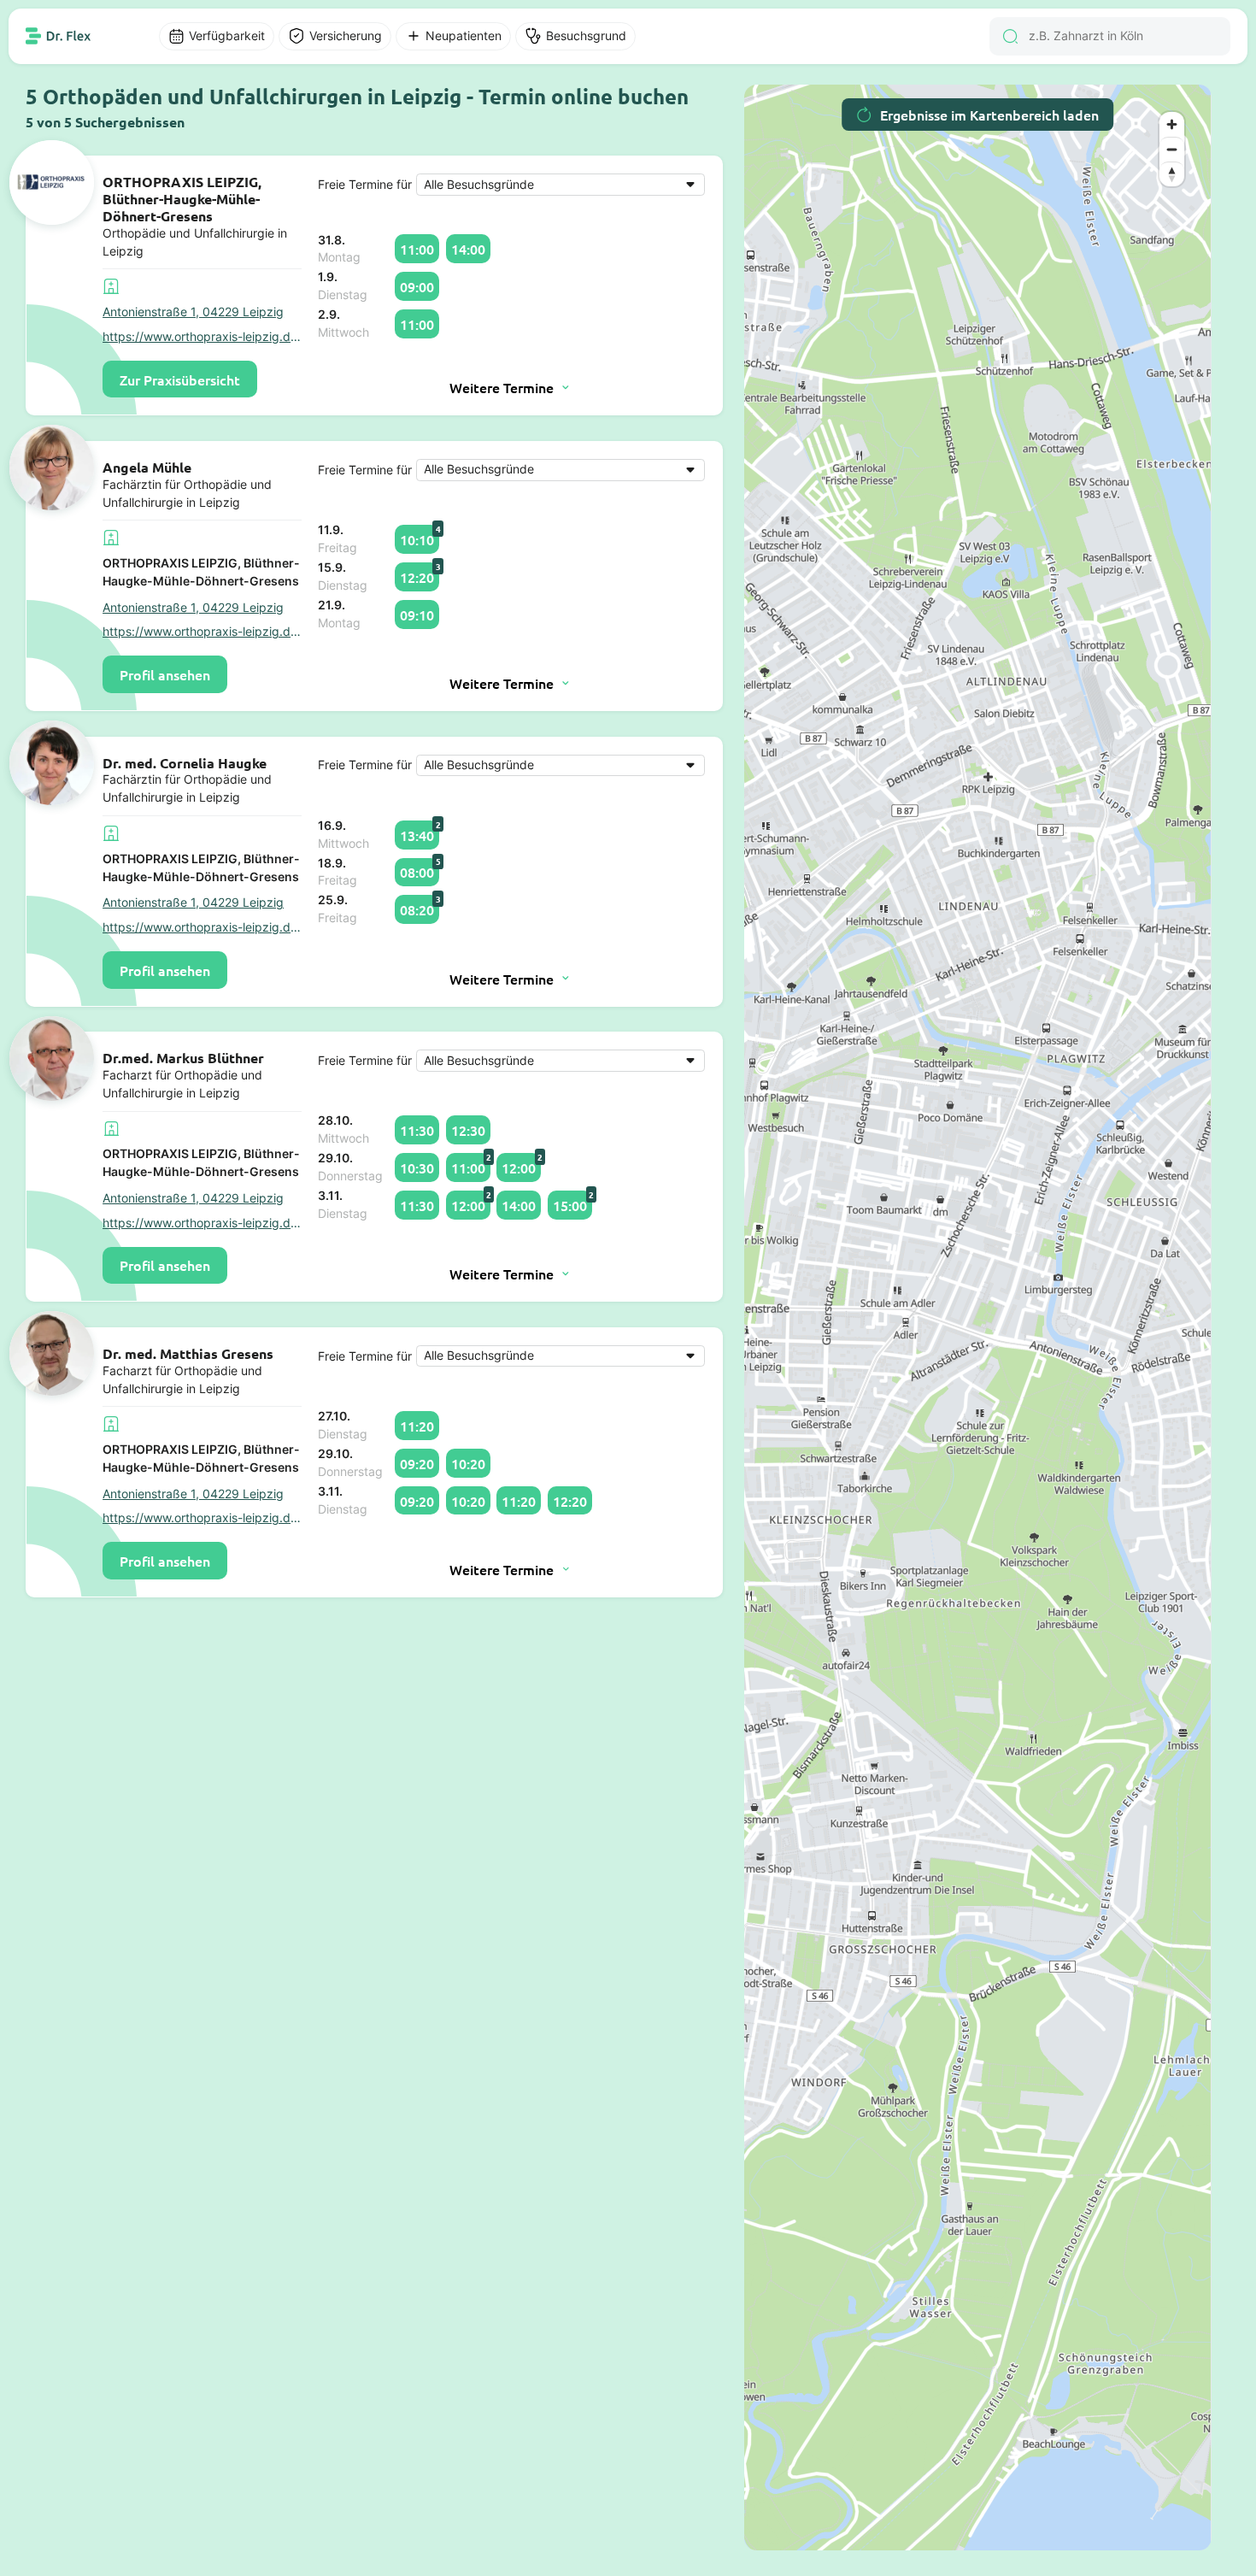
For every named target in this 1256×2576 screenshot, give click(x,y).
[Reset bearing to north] (1172, 174)
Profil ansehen (165, 674)
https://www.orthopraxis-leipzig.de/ (202, 337)
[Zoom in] (1172, 124)
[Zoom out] (1172, 149)
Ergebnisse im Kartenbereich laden (989, 115)
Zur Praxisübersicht (180, 379)
